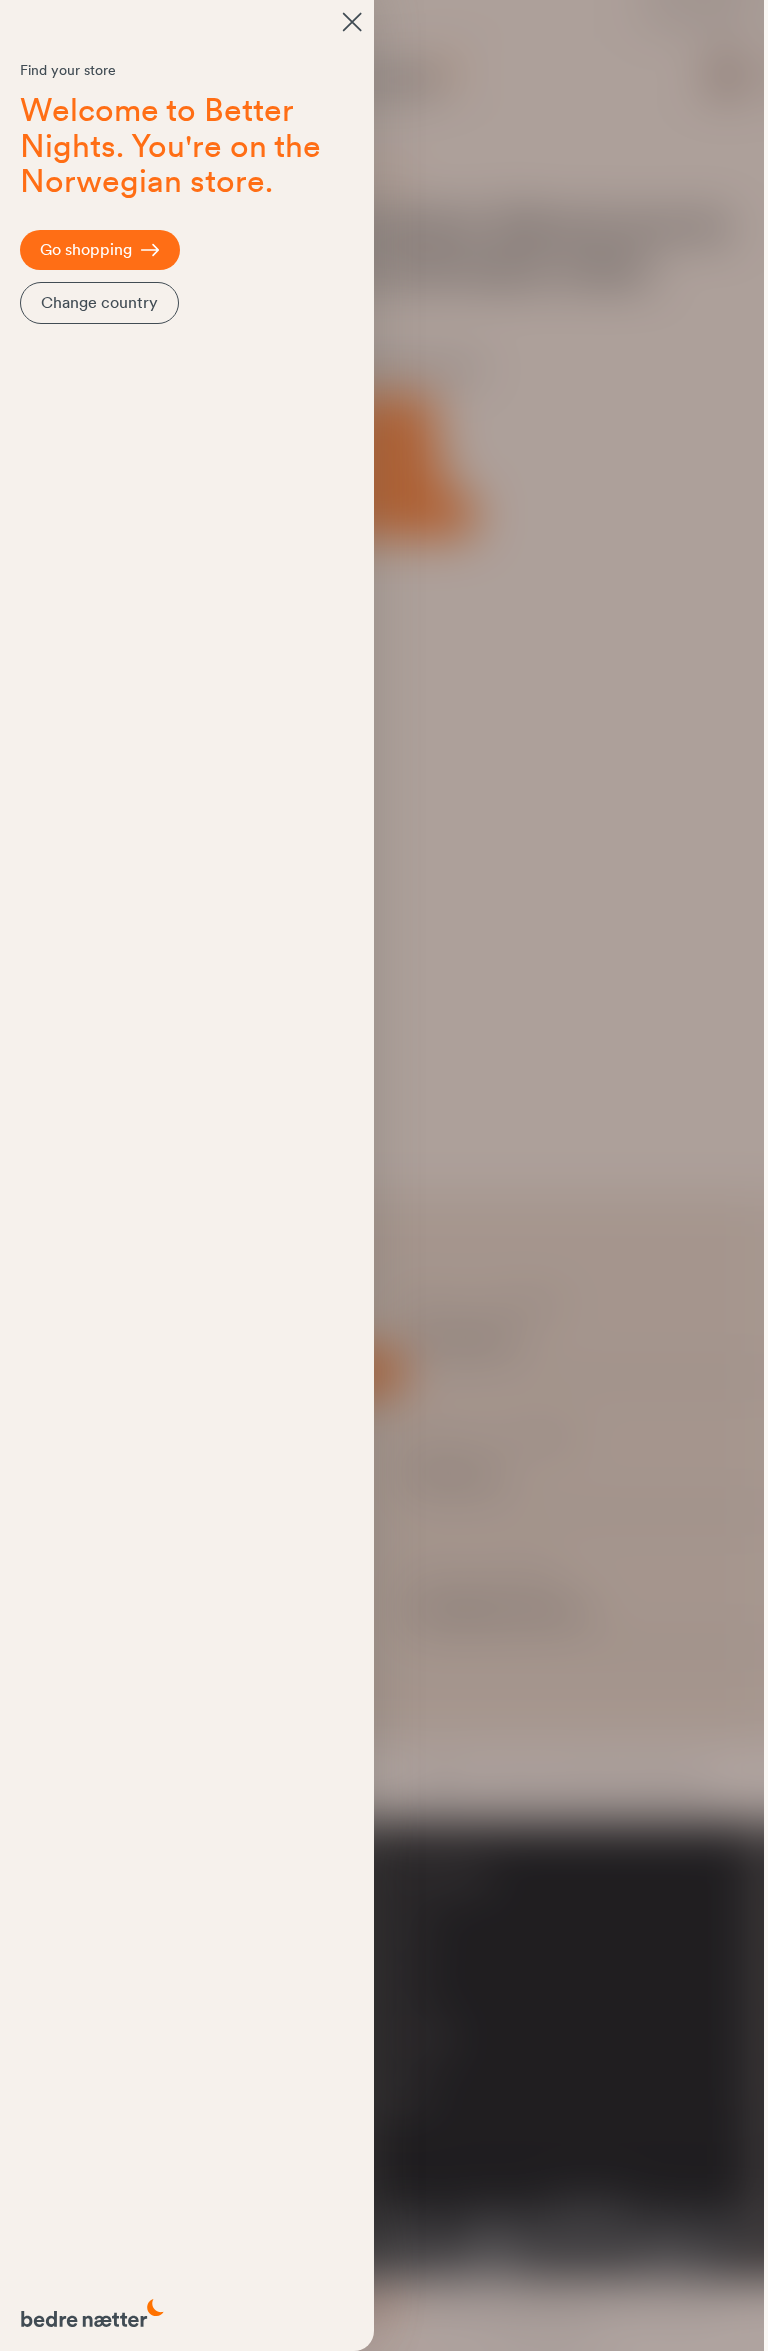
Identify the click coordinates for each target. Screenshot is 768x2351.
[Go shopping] (352, 22)
